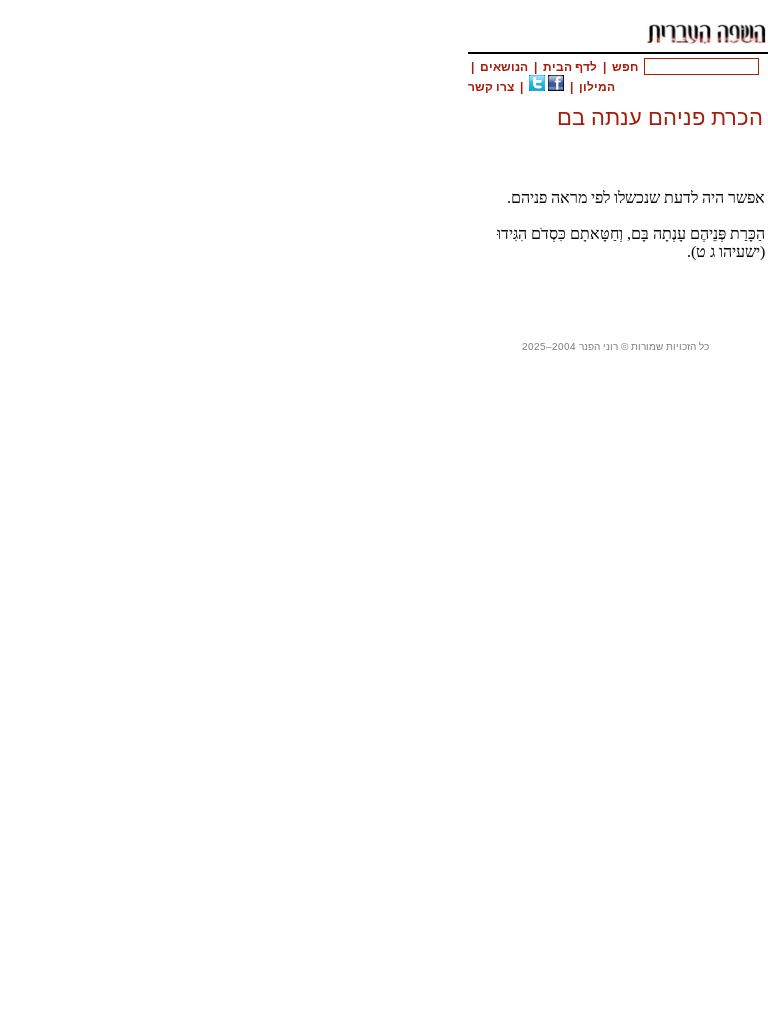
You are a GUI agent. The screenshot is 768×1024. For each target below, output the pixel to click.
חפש (625, 67)
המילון (597, 87)
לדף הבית (570, 67)
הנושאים (504, 67)
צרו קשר (491, 87)
